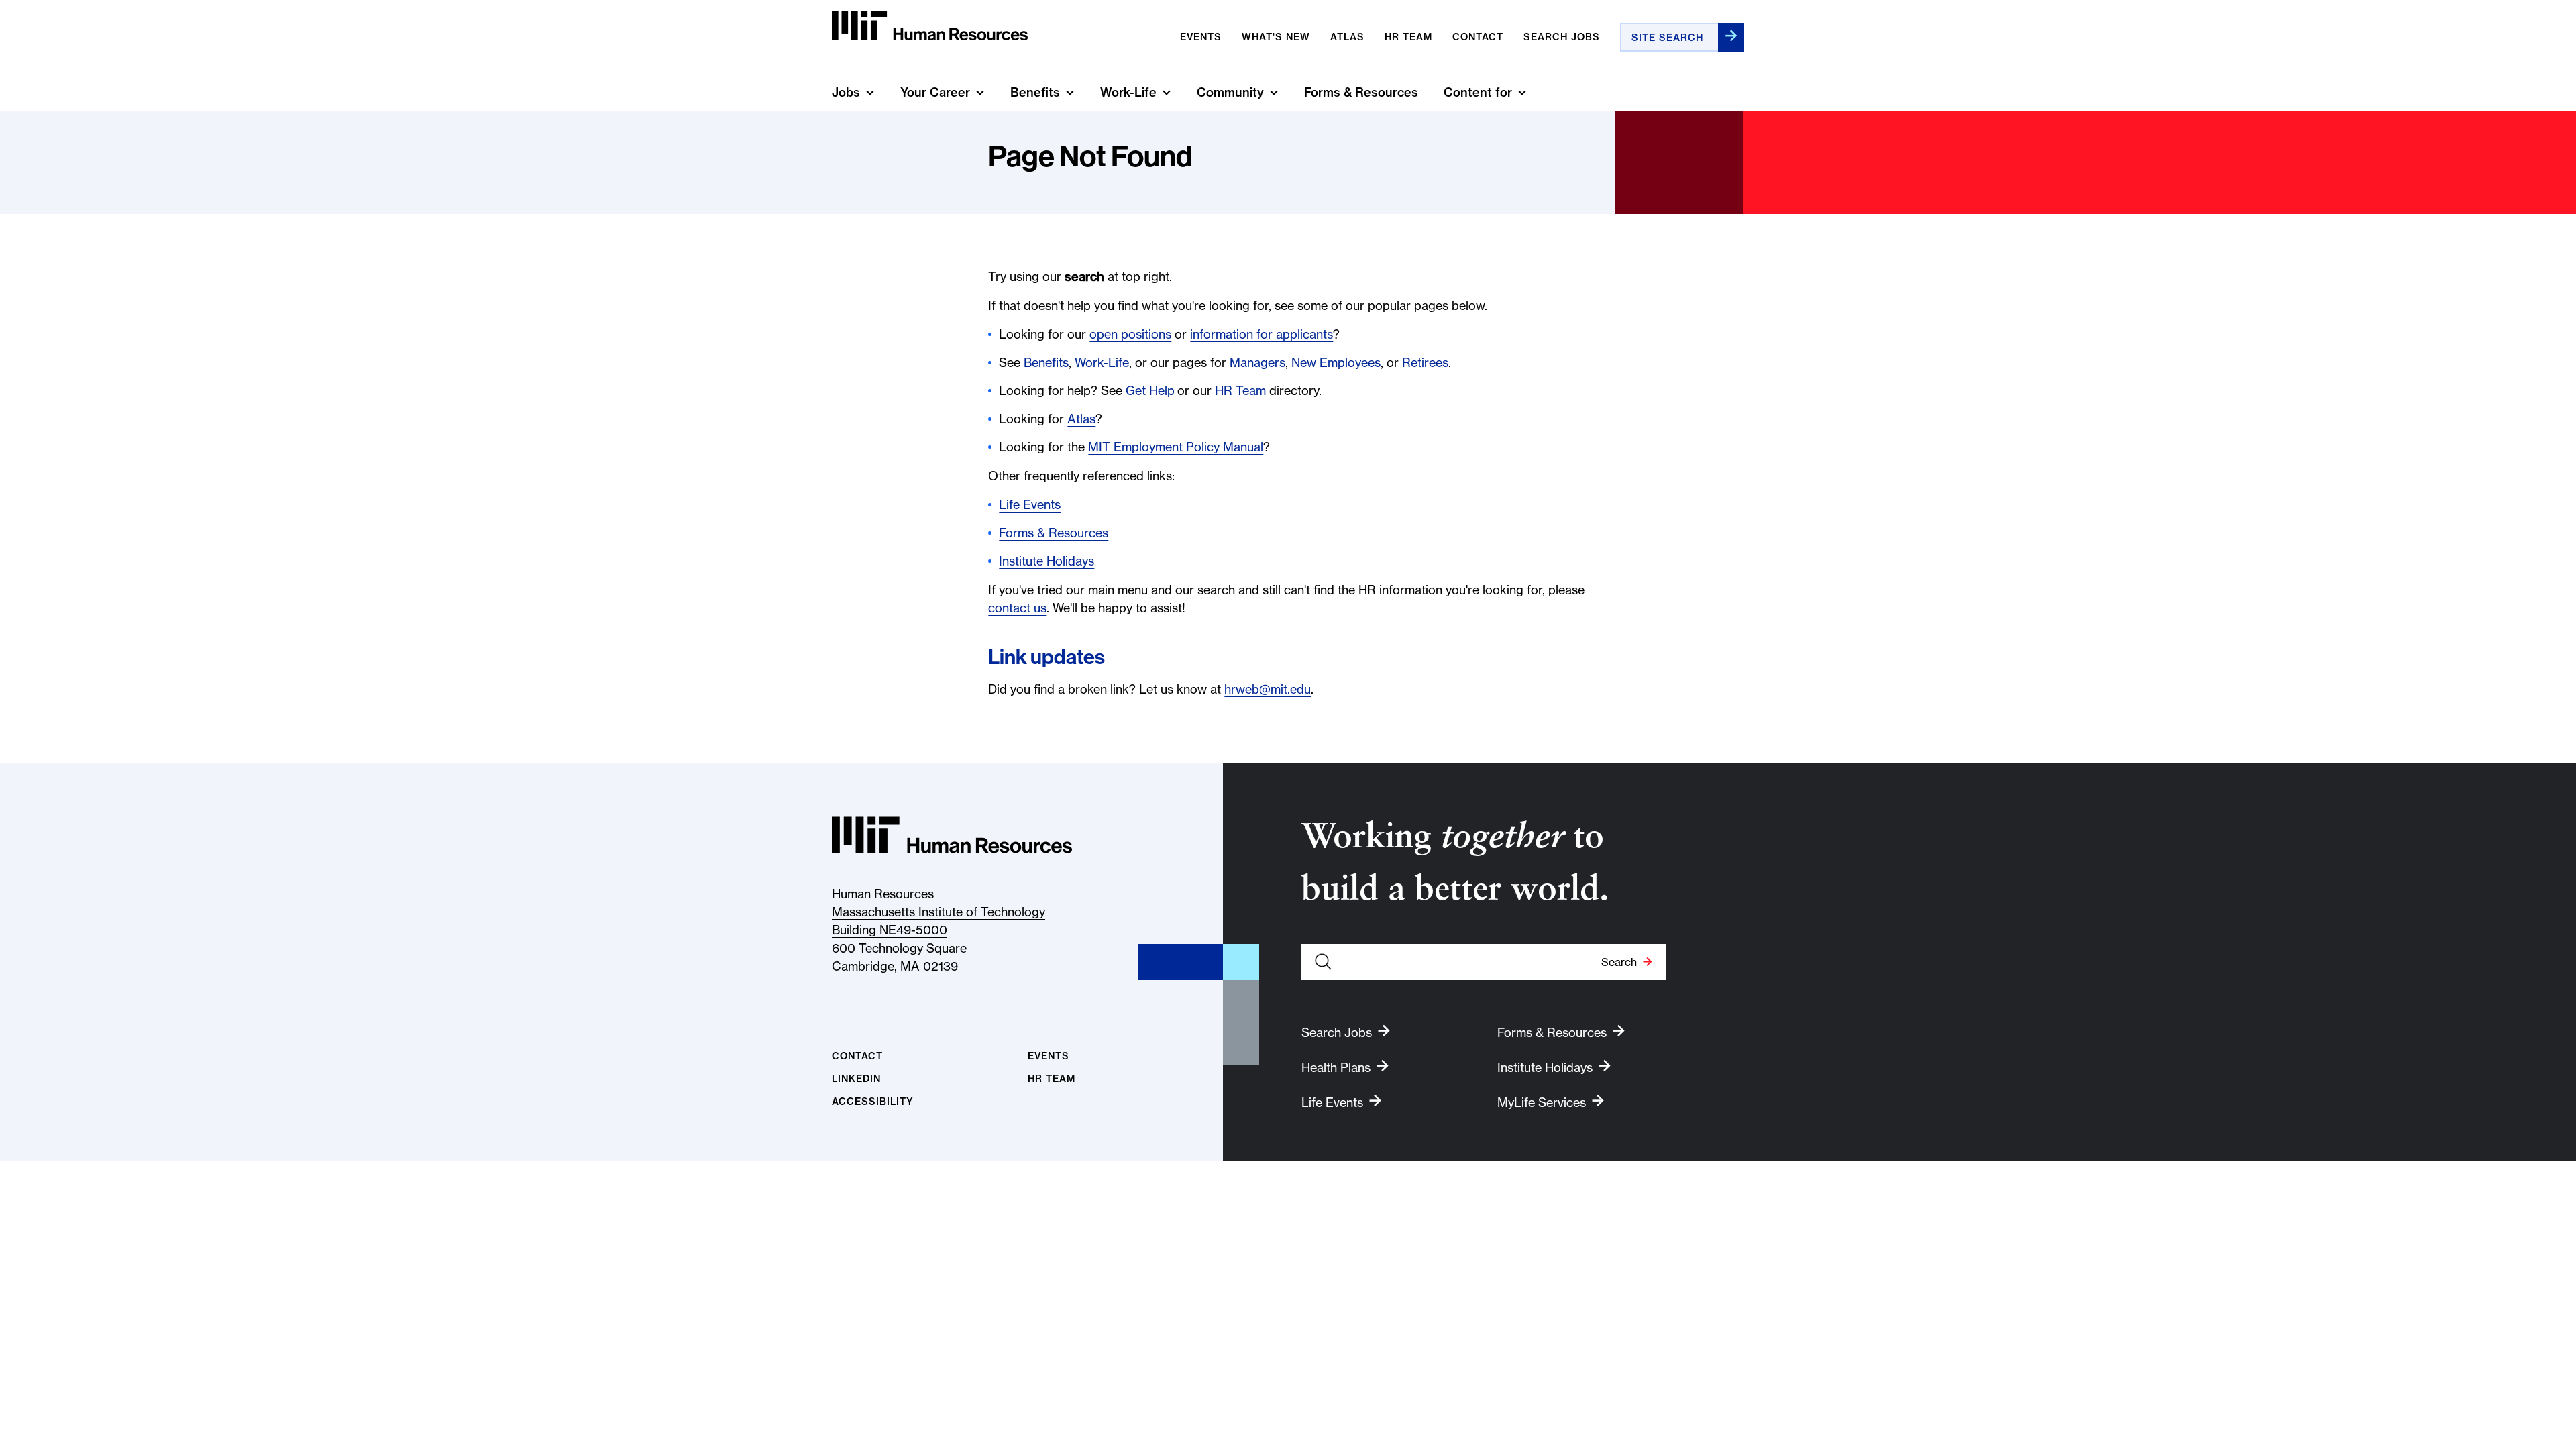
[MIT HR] (930, 26)
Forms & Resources (1361, 92)
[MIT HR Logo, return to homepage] (952, 835)
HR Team (1240, 391)
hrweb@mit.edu (1268, 689)
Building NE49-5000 (890, 930)
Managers (1257, 363)
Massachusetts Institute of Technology (938, 912)
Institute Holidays (1046, 561)
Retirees (1425, 363)
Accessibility (873, 1102)
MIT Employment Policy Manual (1176, 447)
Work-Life (1128, 92)
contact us (1017, 608)
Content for (1478, 92)
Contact (1478, 37)
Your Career (935, 92)
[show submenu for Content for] (1522, 92)
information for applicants (1262, 334)
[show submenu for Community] (1274, 92)
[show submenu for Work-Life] (1167, 92)
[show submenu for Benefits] (1070, 92)
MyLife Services (1542, 1103)
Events (1201, 37)
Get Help (1150, 391)
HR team (1408, 37)
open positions (1130, 334)
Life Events (1030, 505)
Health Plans (1336, 1068)
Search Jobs (1562, 37)
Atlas (1347, 37)
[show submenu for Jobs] (870, 92)
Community (1230, 92)
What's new (1276, 37)
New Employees (1336, 363)
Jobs (846, 92)
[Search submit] (1731, 37)
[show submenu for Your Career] (980, 92)
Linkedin (856, 1079)
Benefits (1035, 92)
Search (1619, 962)
